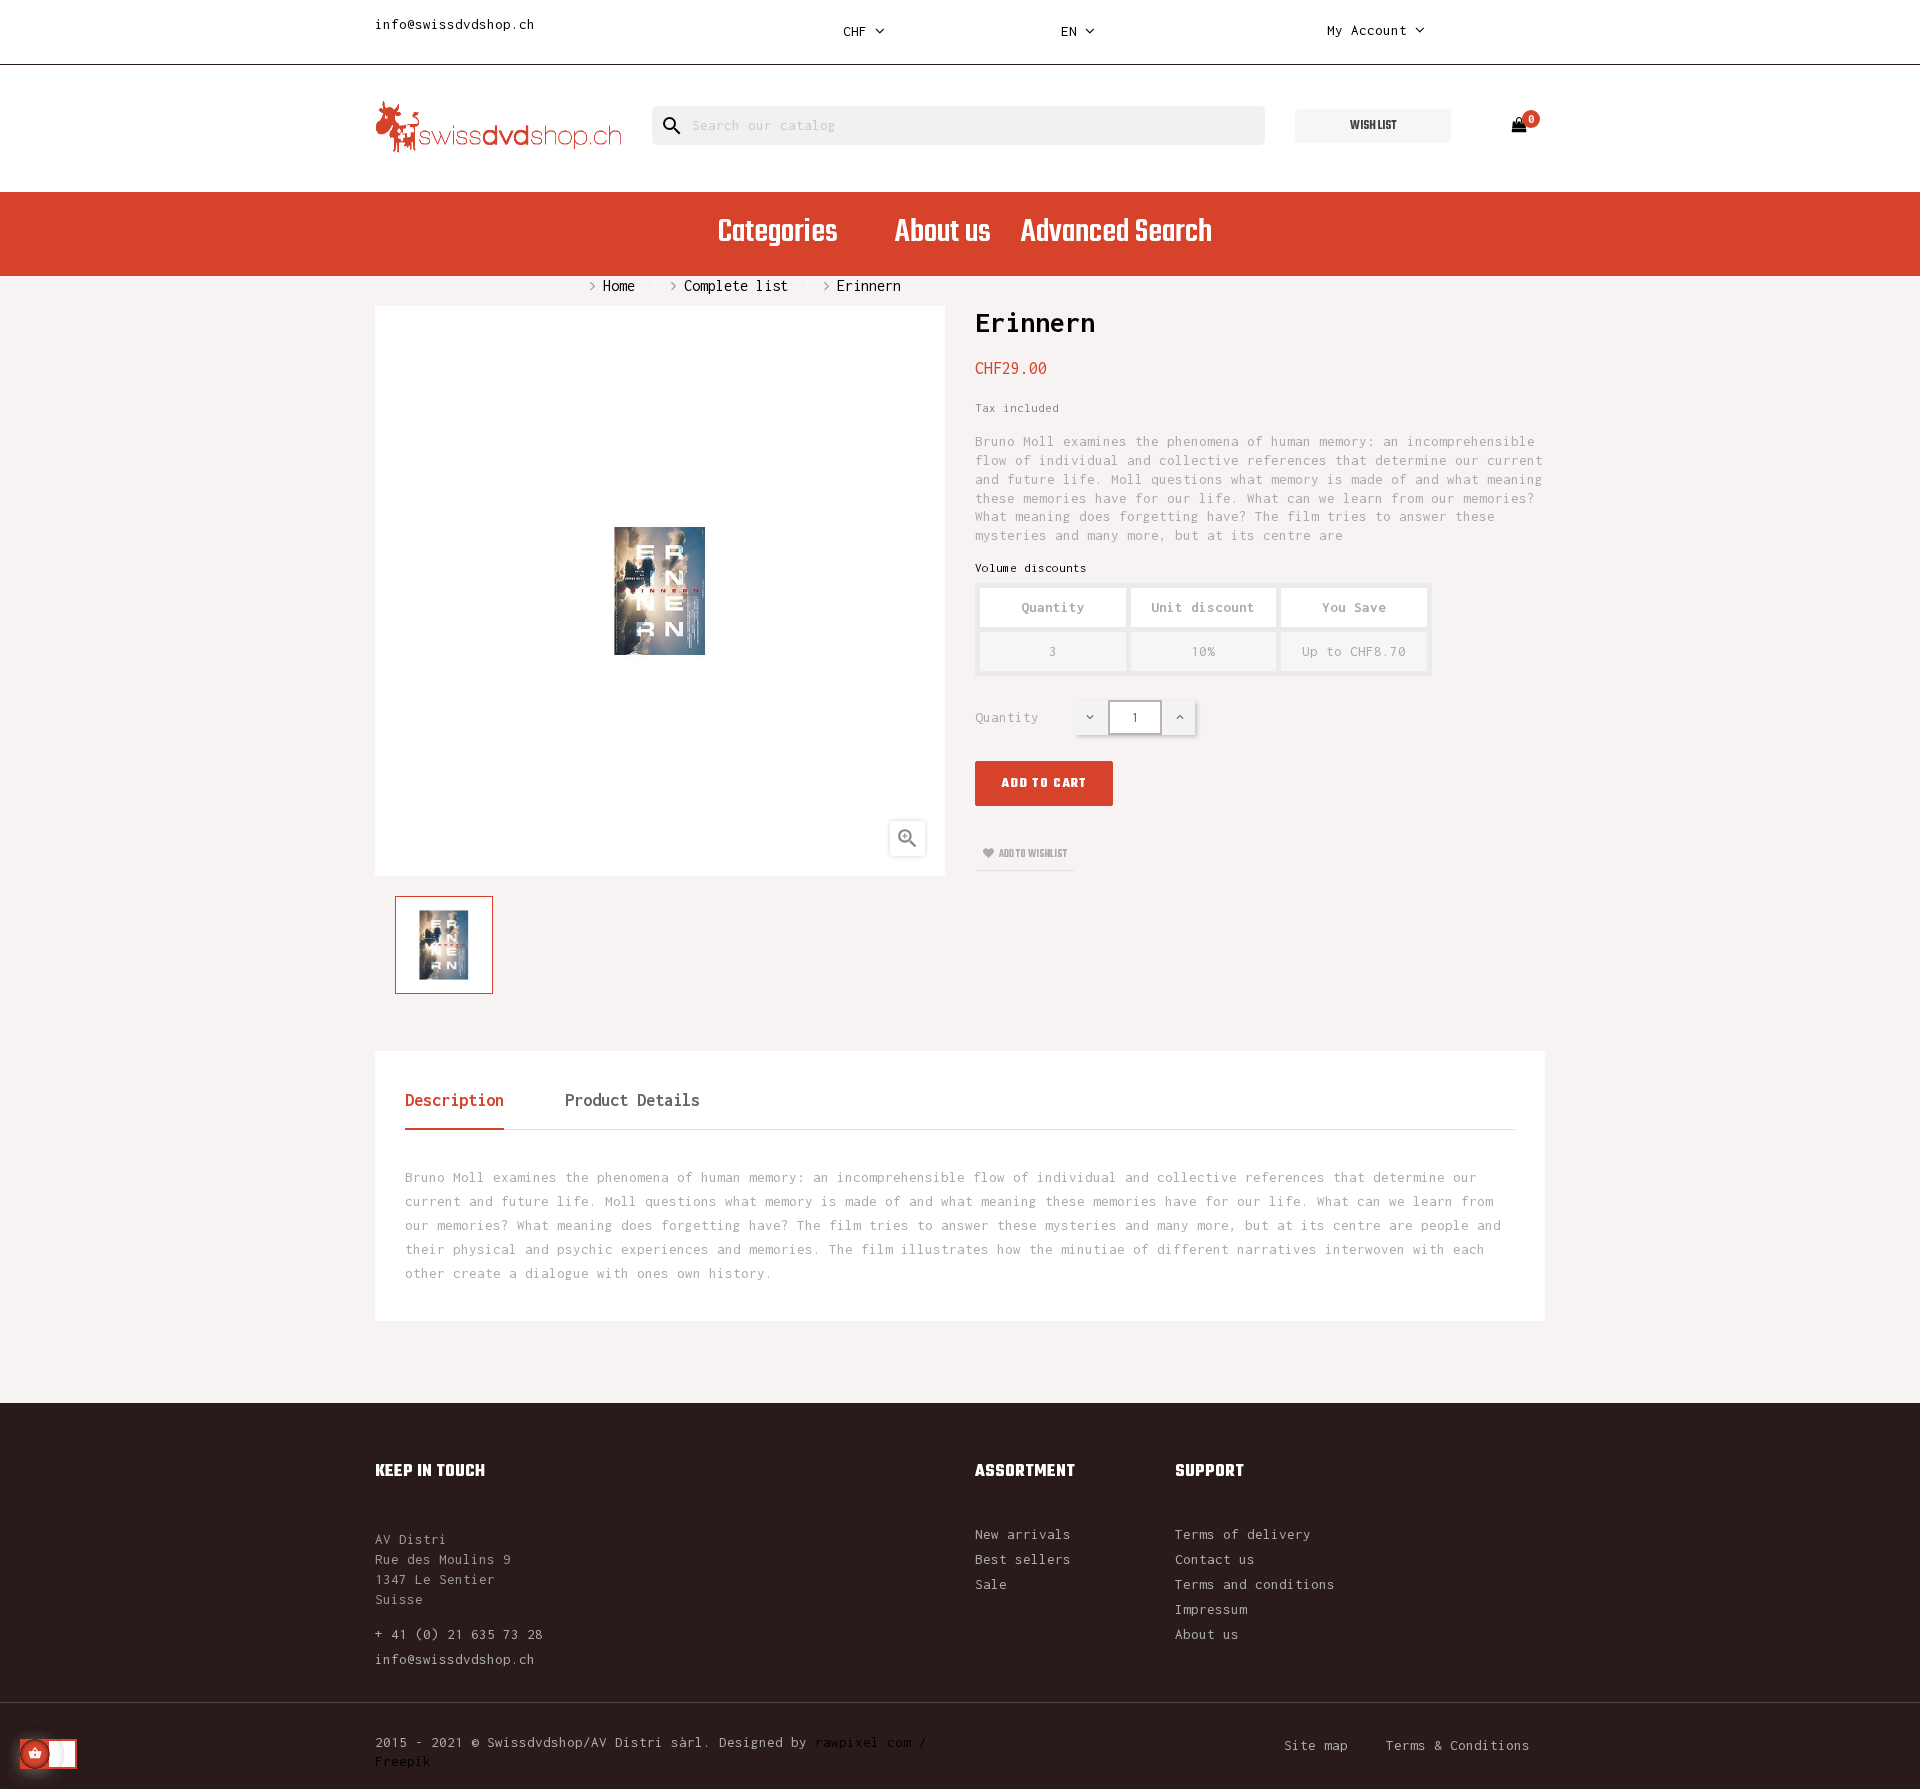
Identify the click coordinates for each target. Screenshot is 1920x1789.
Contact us (1215, 1559)
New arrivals (1023, 1534)
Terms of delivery (1243, 1534)
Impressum (1211, 1609)
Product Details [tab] (632, 1100)
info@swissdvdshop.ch (455, 24)
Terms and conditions (1255, 1584)
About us (1207, 1634)
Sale (991, 1584)
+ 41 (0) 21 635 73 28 (459, 1634)
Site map (1316, 1745)
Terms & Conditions (1458, 1745)
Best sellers (1023, 1559)
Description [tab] (454, 1100)
